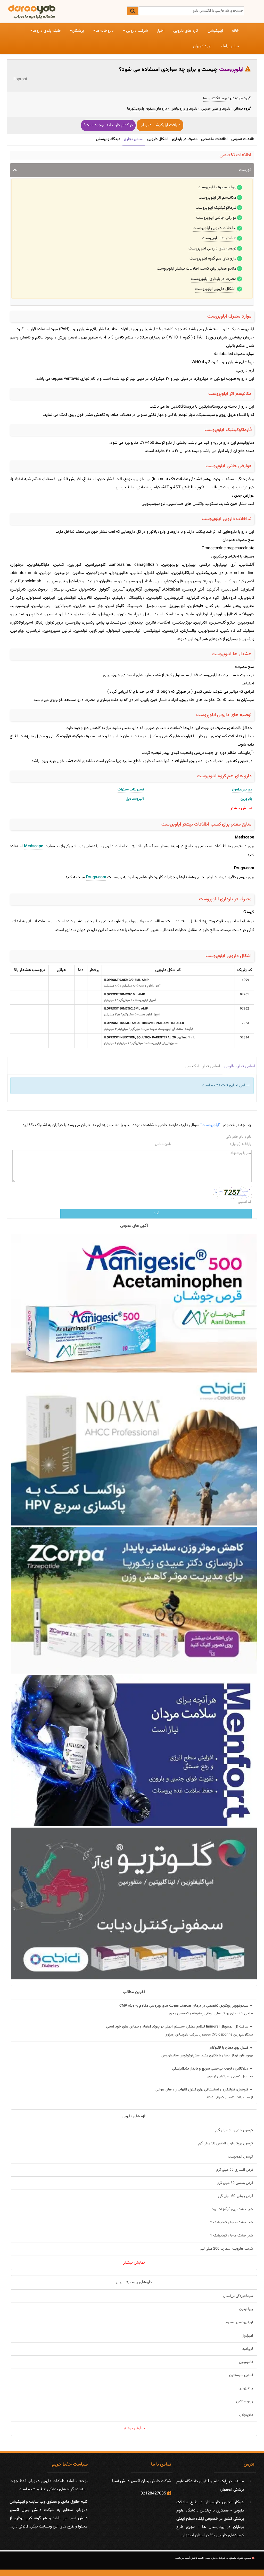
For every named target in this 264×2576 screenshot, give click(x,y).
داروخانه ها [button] (105, 31)
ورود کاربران (202, 46)
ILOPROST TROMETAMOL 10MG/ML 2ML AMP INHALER (144, 1023)
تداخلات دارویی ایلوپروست (214, 228)
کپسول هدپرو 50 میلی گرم (234, 2130)
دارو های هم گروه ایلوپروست (213, 259)
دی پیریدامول (242, 790)
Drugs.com (96, 877)
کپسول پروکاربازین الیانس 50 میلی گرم (225, 2144)
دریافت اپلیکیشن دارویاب (160, 125)
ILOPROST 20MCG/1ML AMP (125, 995)
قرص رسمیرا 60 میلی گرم (235, 2183)
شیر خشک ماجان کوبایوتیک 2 (232, 2223)
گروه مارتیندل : (239, 98)
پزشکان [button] (78, 31)
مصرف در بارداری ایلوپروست (214, 279)
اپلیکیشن (215, 31)
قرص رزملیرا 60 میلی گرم (236, 2196)
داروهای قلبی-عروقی (216, 109)
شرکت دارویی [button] (137, 31)
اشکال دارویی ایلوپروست (216, 289)
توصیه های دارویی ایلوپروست (212, 249)
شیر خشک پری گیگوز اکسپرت (232, 2209)
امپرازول (247, 2336)
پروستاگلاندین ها (215, 99)
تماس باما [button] (231, 46)
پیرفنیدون (246, 2309)
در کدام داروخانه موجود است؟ (108, 125)
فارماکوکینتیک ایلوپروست (216, 208)
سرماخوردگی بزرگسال (238, 2296)
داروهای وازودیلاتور (184, 109)
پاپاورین (246, 799)
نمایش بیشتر (134, 2263)
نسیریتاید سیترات (131, 790)
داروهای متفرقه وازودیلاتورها (147, 109)
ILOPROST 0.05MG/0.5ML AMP (126, 980)
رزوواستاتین (245, 2402)
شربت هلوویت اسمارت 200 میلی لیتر (226, 2249)
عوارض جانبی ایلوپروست (216, 218)
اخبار (161, 31)
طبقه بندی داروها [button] (47, 31)
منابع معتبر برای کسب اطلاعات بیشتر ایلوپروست (197, 269)
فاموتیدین (246, 2362)
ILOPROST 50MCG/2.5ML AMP (126, 1009)
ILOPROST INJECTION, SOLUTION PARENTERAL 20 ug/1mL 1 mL (150, 1038)
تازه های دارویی (185, 31)
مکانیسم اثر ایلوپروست (217, 198)
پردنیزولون (246, 2388)
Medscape (34, 846)
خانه (235, 31)
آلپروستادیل (135, 799)
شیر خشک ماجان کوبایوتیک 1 (232, 2236)
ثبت (156, 1213)
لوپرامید (248, 2349)
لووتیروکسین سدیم (239, 2322)
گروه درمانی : (241, 109)
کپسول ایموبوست (240, 2157)
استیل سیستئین (241, 2375)
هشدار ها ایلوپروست (219, 238)
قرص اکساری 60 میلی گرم (235, 2170)
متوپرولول (246, 2415)
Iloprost (20, 79)
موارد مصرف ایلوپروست (217, 187)
